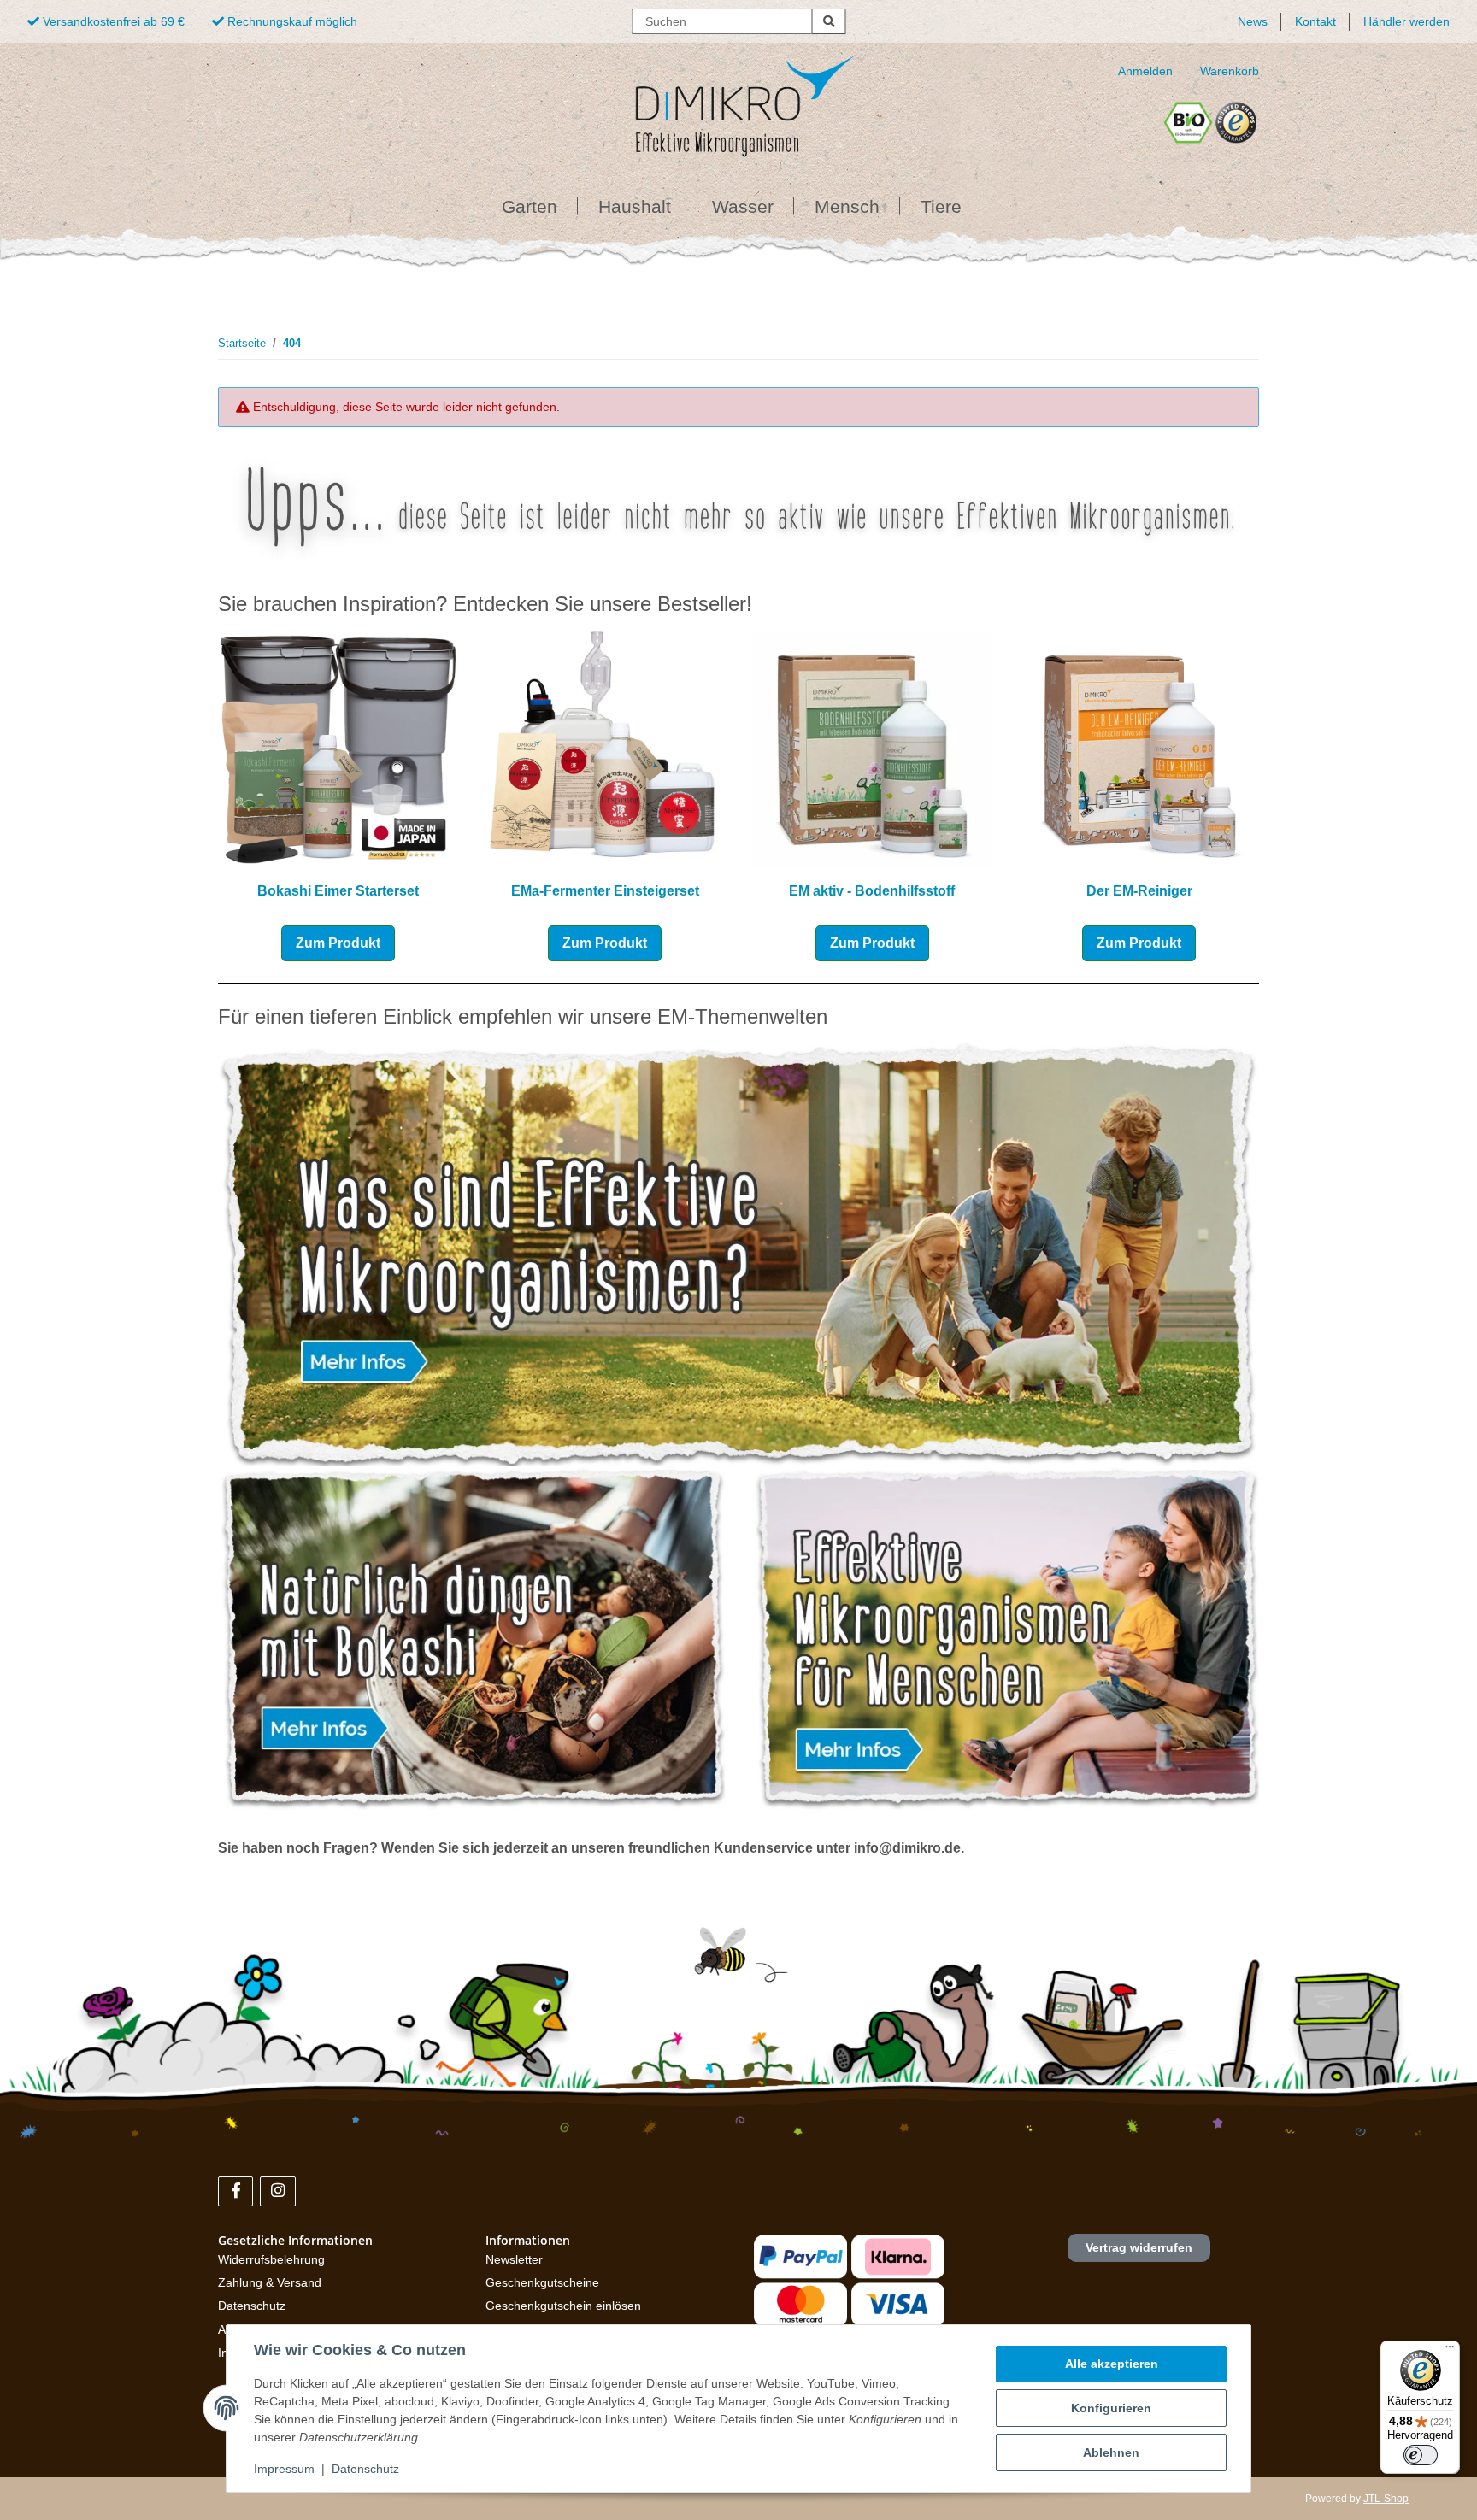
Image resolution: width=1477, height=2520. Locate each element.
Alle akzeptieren (1112, 2364)
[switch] (1421, 2455)
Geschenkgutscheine (542, 2282)
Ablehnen (1111, 2452)
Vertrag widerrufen (1139, 2247)
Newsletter (514, 2259)
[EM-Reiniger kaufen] (1140, 749)
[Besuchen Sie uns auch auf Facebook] (235, 2191)
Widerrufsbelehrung (271, 2259)
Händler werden (1406, 21)
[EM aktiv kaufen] (872, 749)
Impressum (284, 2469)
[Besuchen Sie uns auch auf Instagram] (277, 2191)
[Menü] (1450, 2351)
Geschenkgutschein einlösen (563, 2306)
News (1253, 21)
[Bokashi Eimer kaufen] (338, 749)
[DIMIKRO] (718, 100)
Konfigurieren (1111, 2408)
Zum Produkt (338, 943)
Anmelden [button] (1145, 71)
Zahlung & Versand (270, 2282)
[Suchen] (829, 21)
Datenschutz (252, 2306)
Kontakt (1315, 21)
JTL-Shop (1386, 2499)
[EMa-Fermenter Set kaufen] (606, 749)
